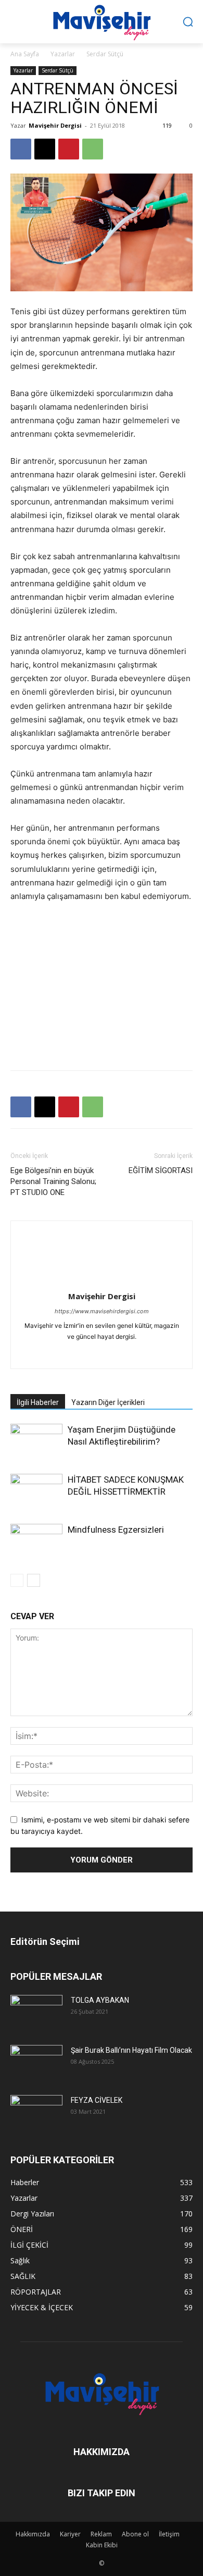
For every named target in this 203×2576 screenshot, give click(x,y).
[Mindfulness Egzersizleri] (36, 1541)
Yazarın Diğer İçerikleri (108, 1402)
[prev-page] (17, 1580)
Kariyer (70, 2534)
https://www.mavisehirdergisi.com (102, 1311)
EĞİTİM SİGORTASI (161, 1170)
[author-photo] (102, 1282)
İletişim (169, 2534)
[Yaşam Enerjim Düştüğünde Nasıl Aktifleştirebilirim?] (36, 1442)
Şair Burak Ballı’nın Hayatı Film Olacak (131, 2050)
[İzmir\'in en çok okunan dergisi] (102, 20)
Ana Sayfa (25, 54)
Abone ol (135, 2534)
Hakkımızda (33, 2534)
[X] (45, 149)
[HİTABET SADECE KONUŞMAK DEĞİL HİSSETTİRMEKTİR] (36, 1492)
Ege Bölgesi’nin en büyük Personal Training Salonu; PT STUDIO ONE (53, 1181)
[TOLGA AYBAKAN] (36, 2012)
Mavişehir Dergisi (55, 125)
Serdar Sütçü (105, 54)
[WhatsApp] (93, 149)
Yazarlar (63, 54)
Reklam (101, 2534)
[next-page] (34, 1580)
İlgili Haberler (38, 1402)
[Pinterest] (69, 149)
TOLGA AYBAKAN (100, 2000)
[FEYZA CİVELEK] (36, 2112)
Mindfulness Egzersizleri (116, 1530)
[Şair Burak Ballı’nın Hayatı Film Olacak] (36, 2062)
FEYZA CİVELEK (97, 2100)
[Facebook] (21, 149)
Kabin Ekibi (102, 2545)
